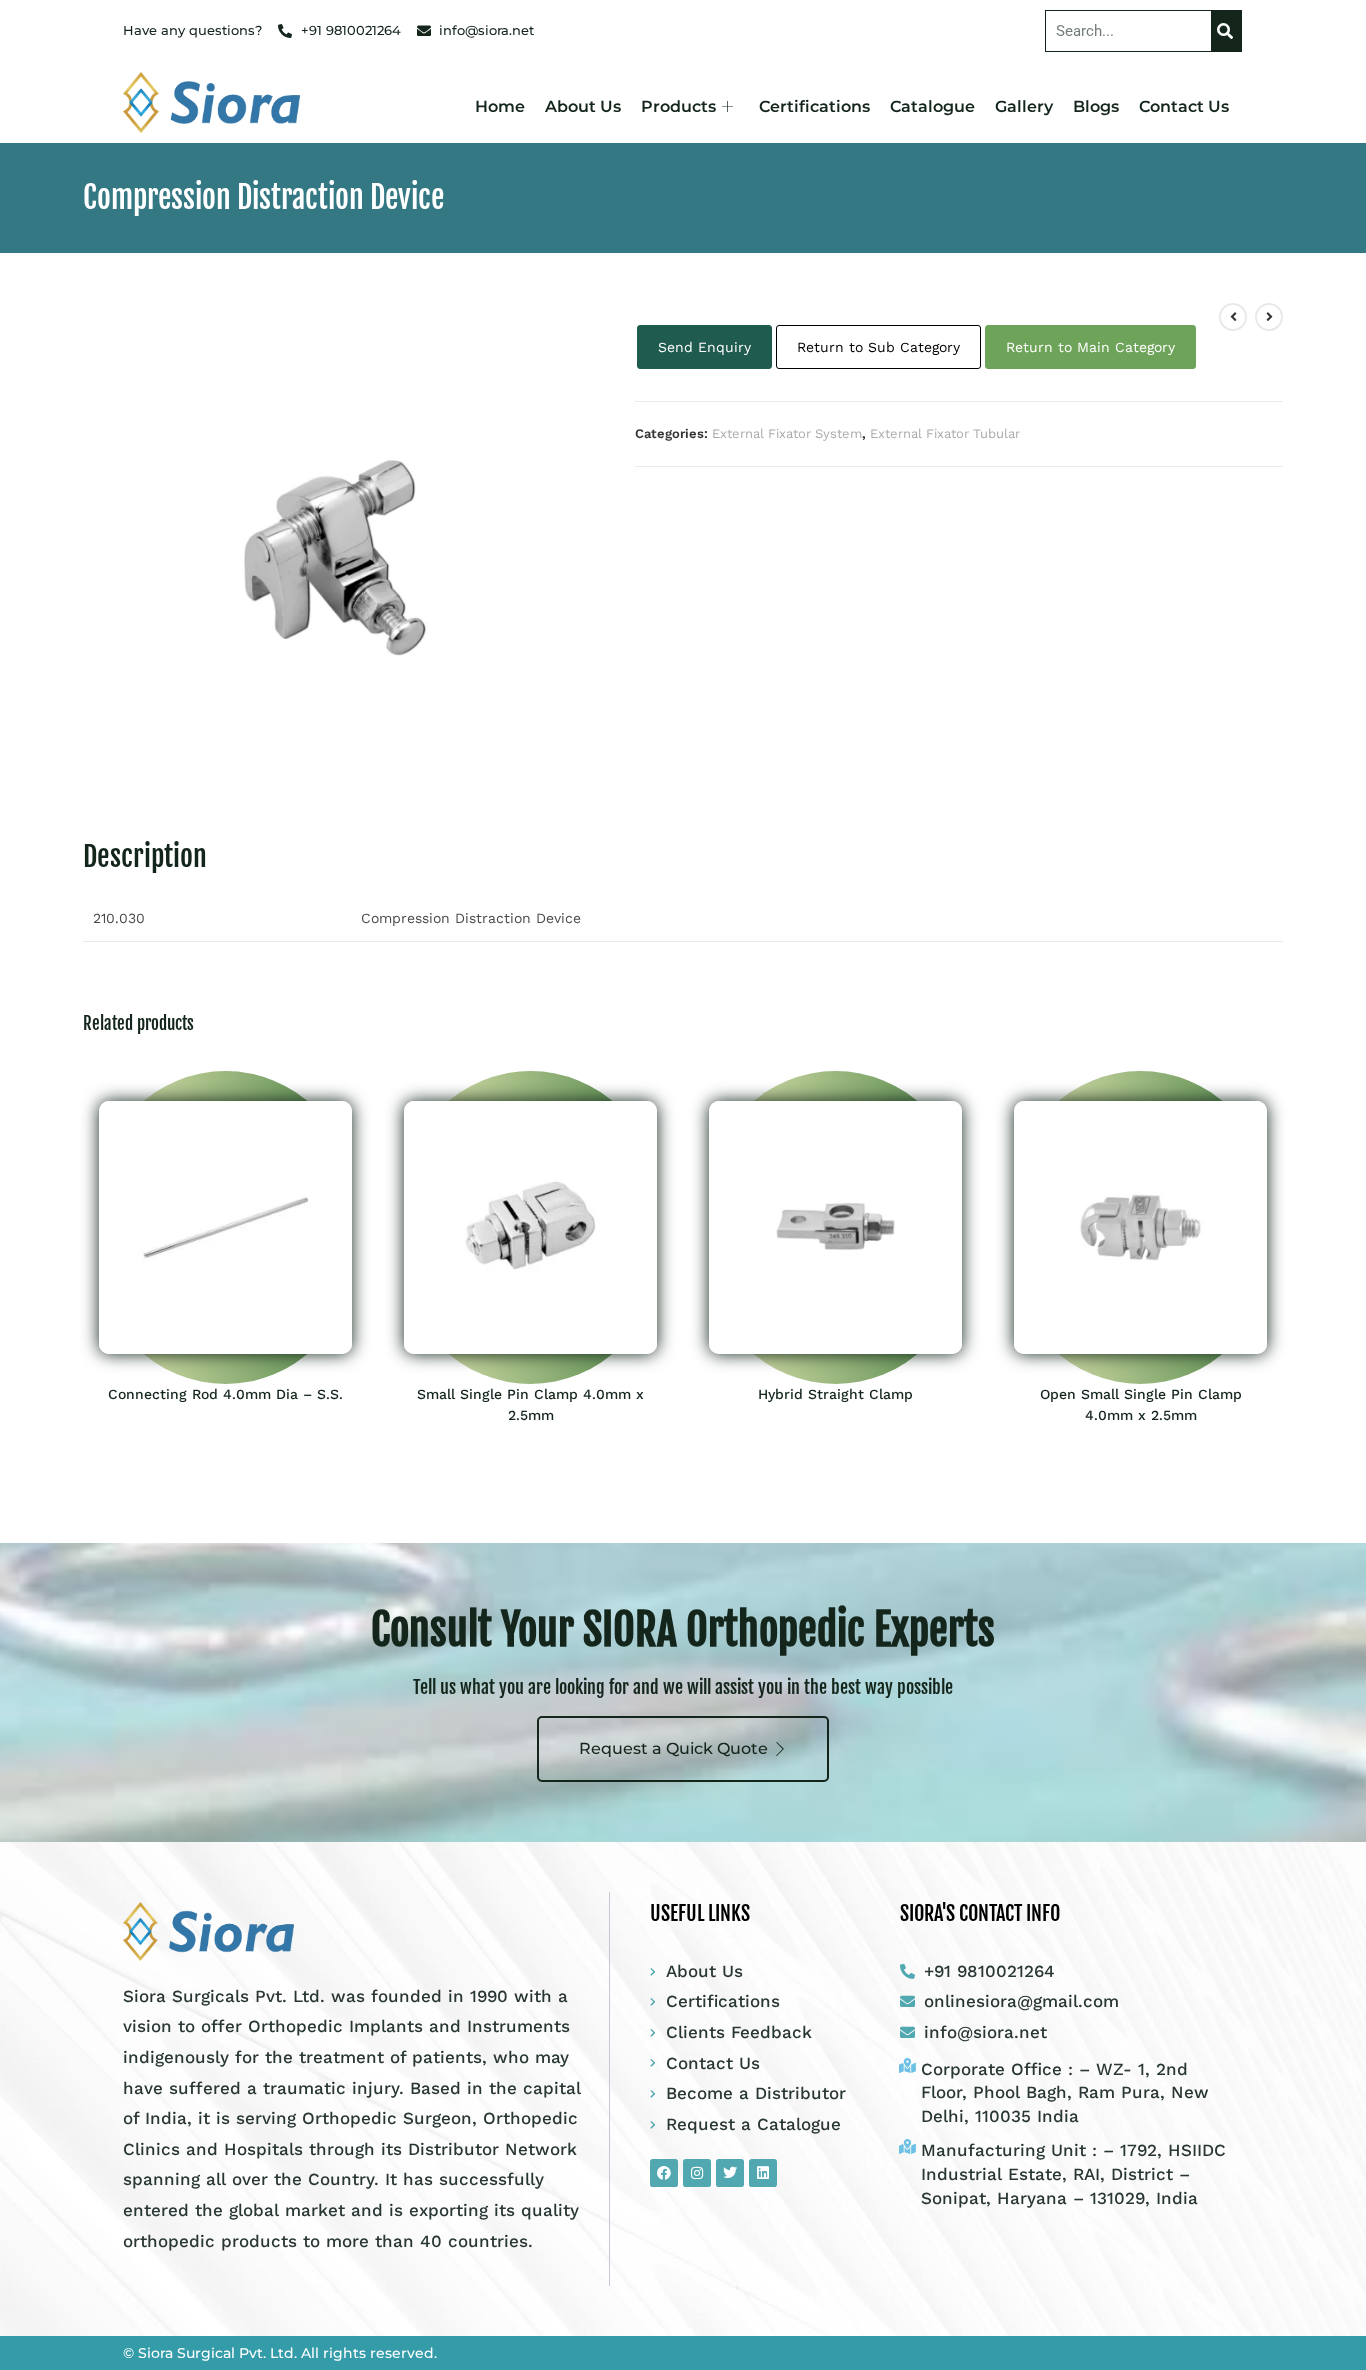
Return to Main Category (1090, 347)
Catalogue (932, 106)
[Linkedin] (763, 2173)
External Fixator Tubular (945, 433)
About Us (583, 106)
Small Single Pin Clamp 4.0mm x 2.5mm (530, 1404)
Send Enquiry (704, 347)
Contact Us (1184, 106)
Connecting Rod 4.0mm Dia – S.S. (225, 1394)
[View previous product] (1233, 317)
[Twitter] (730, 2173)
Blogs (1096, 106)
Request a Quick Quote (673, 1748)
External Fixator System (787, 433)
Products (678, 106)
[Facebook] (664, 2173)
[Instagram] (697, 2173)
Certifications (814, 106)
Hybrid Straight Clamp (835, 1394)
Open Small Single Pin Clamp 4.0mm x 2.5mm (1141, 1404)
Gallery (1024, 106)
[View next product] (1269, 317)
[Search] (1226, 31)
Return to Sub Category (878, 347)
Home (500, 106)
